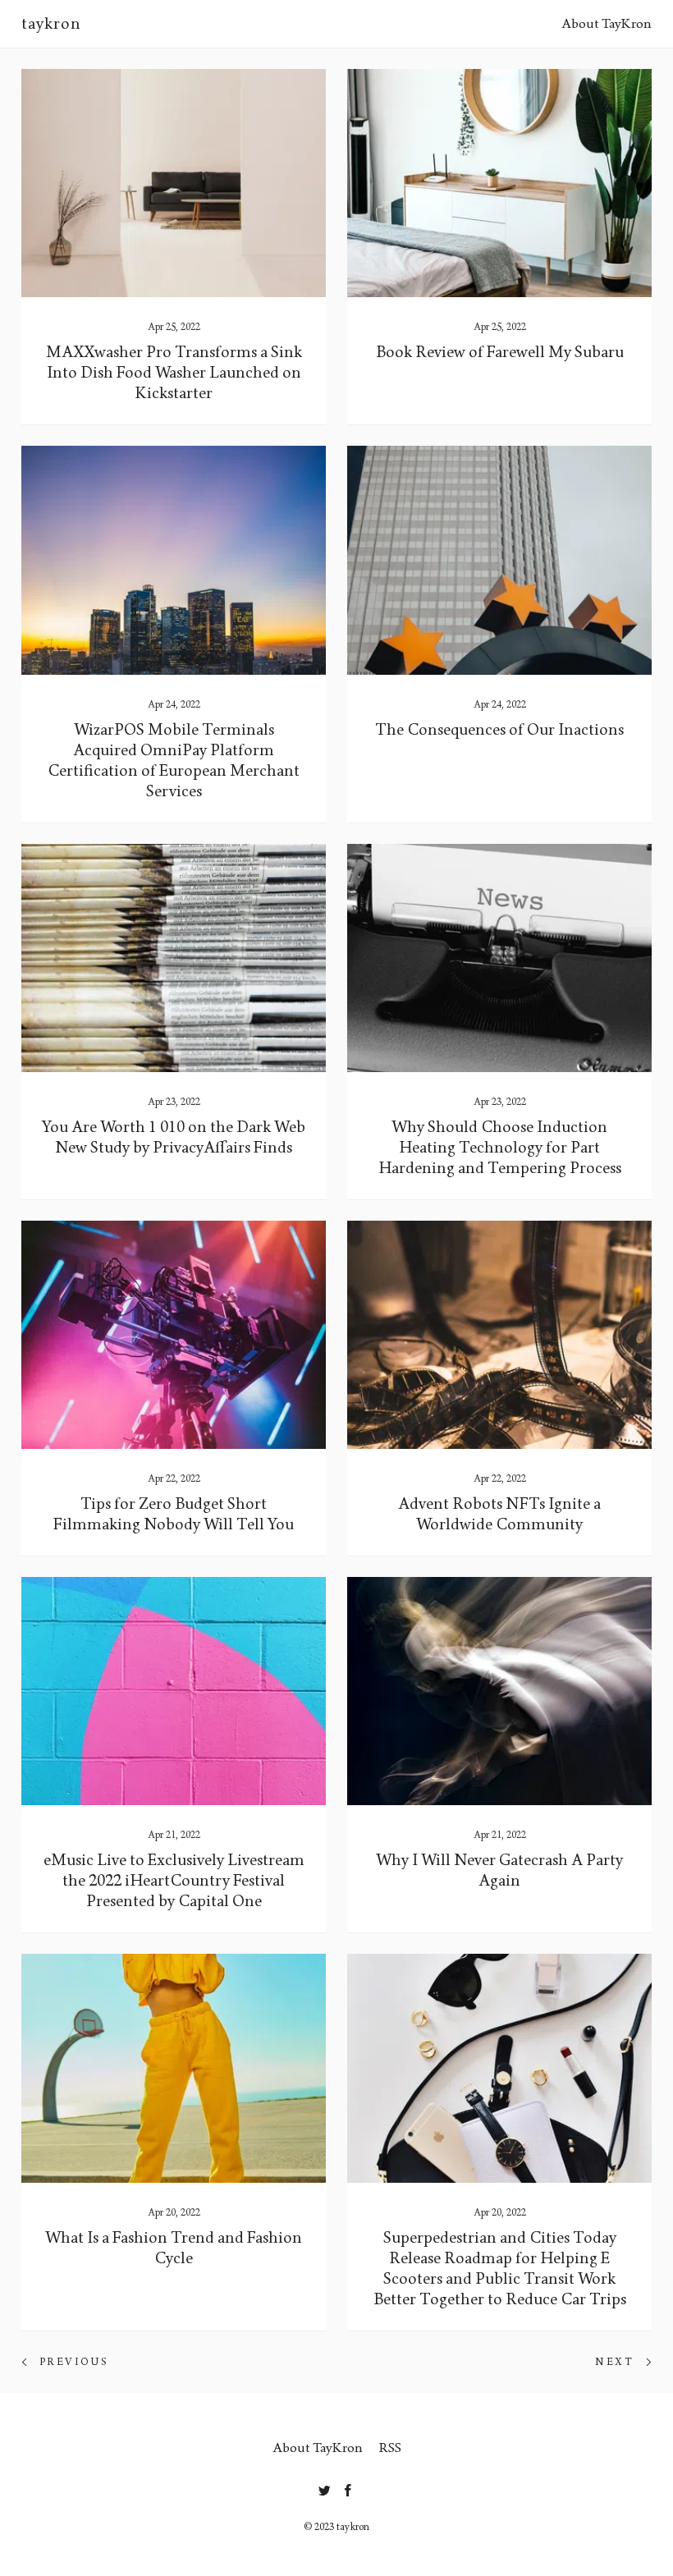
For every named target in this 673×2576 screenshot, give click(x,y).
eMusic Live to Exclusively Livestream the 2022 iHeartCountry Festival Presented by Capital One (174, 1881)
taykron (51, 24)
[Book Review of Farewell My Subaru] (499, 183)
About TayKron (607, 23)
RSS (390, 2448)
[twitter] (325, 2487)
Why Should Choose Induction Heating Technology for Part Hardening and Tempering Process (500, 1148)
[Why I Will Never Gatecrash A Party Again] (499, 1691)
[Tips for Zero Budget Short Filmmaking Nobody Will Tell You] (174, 1335)
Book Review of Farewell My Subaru (500, 352)
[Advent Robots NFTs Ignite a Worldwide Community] (499, 1335)
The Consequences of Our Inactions (499, 730)
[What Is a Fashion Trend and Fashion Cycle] (174, 2068)
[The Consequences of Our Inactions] (499, 560)
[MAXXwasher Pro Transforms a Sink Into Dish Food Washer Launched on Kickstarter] (174, 183)
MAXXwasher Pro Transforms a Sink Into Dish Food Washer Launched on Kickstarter (174, 373)
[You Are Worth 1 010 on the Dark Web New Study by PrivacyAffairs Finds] (174, 958)
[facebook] (348, 2487)
